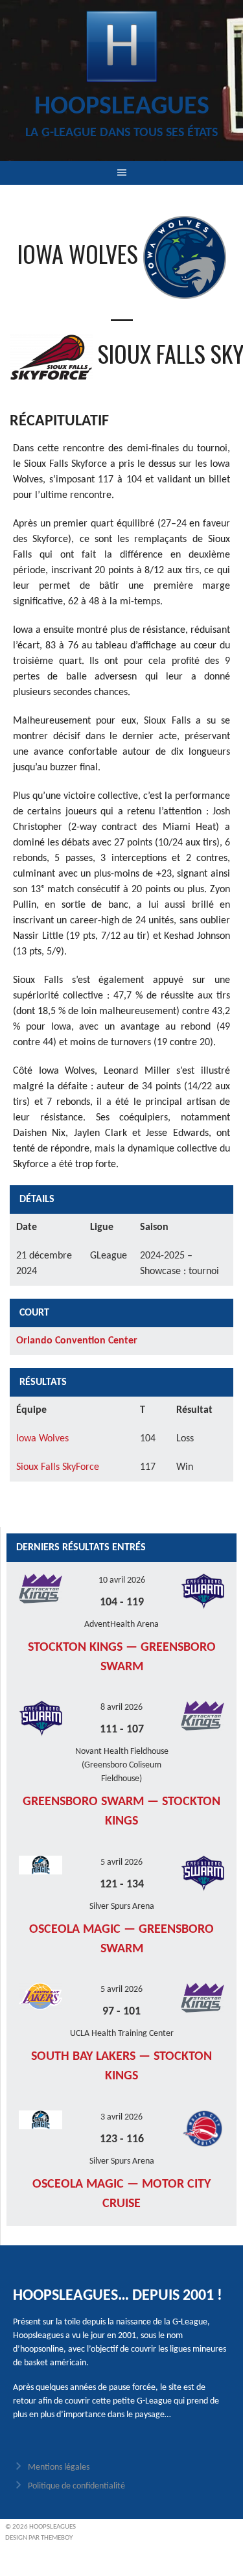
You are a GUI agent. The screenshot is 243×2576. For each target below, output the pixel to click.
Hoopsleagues (122, 107)
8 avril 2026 (121, 1707)
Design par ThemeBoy (39, 2538)
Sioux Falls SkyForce (58, 1467)
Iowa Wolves (42, 1439)
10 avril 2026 (122, 1580)
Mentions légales (59, 2467)
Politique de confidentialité (76, 2486)
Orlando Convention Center (77, 1341)
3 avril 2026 (121, 2117)
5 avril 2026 (121, 1862)
